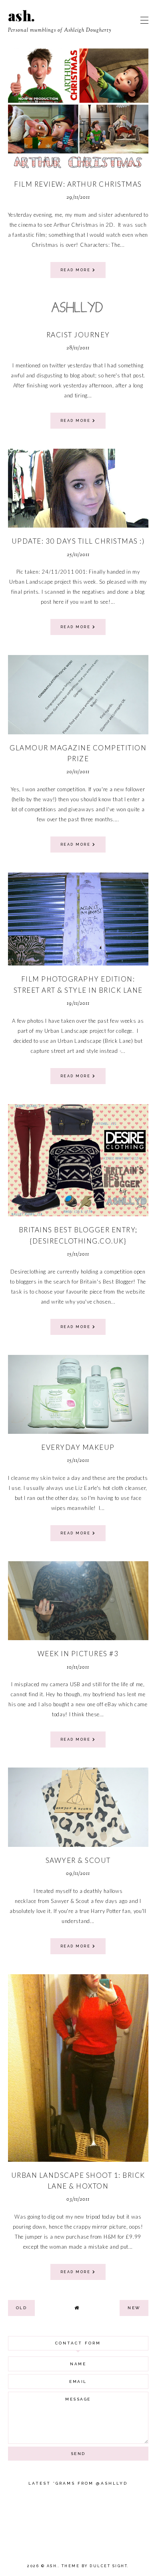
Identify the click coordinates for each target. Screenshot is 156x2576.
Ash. (22, 15)
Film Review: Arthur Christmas (78, 184)
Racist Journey (78, 335)
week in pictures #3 (78, 1654)
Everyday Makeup (78, 1447)
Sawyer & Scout (78, 1860)
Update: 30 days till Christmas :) (78, 541)
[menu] (144, 20)
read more (76, 270)
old (22, 2308)
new (134, 2308)
